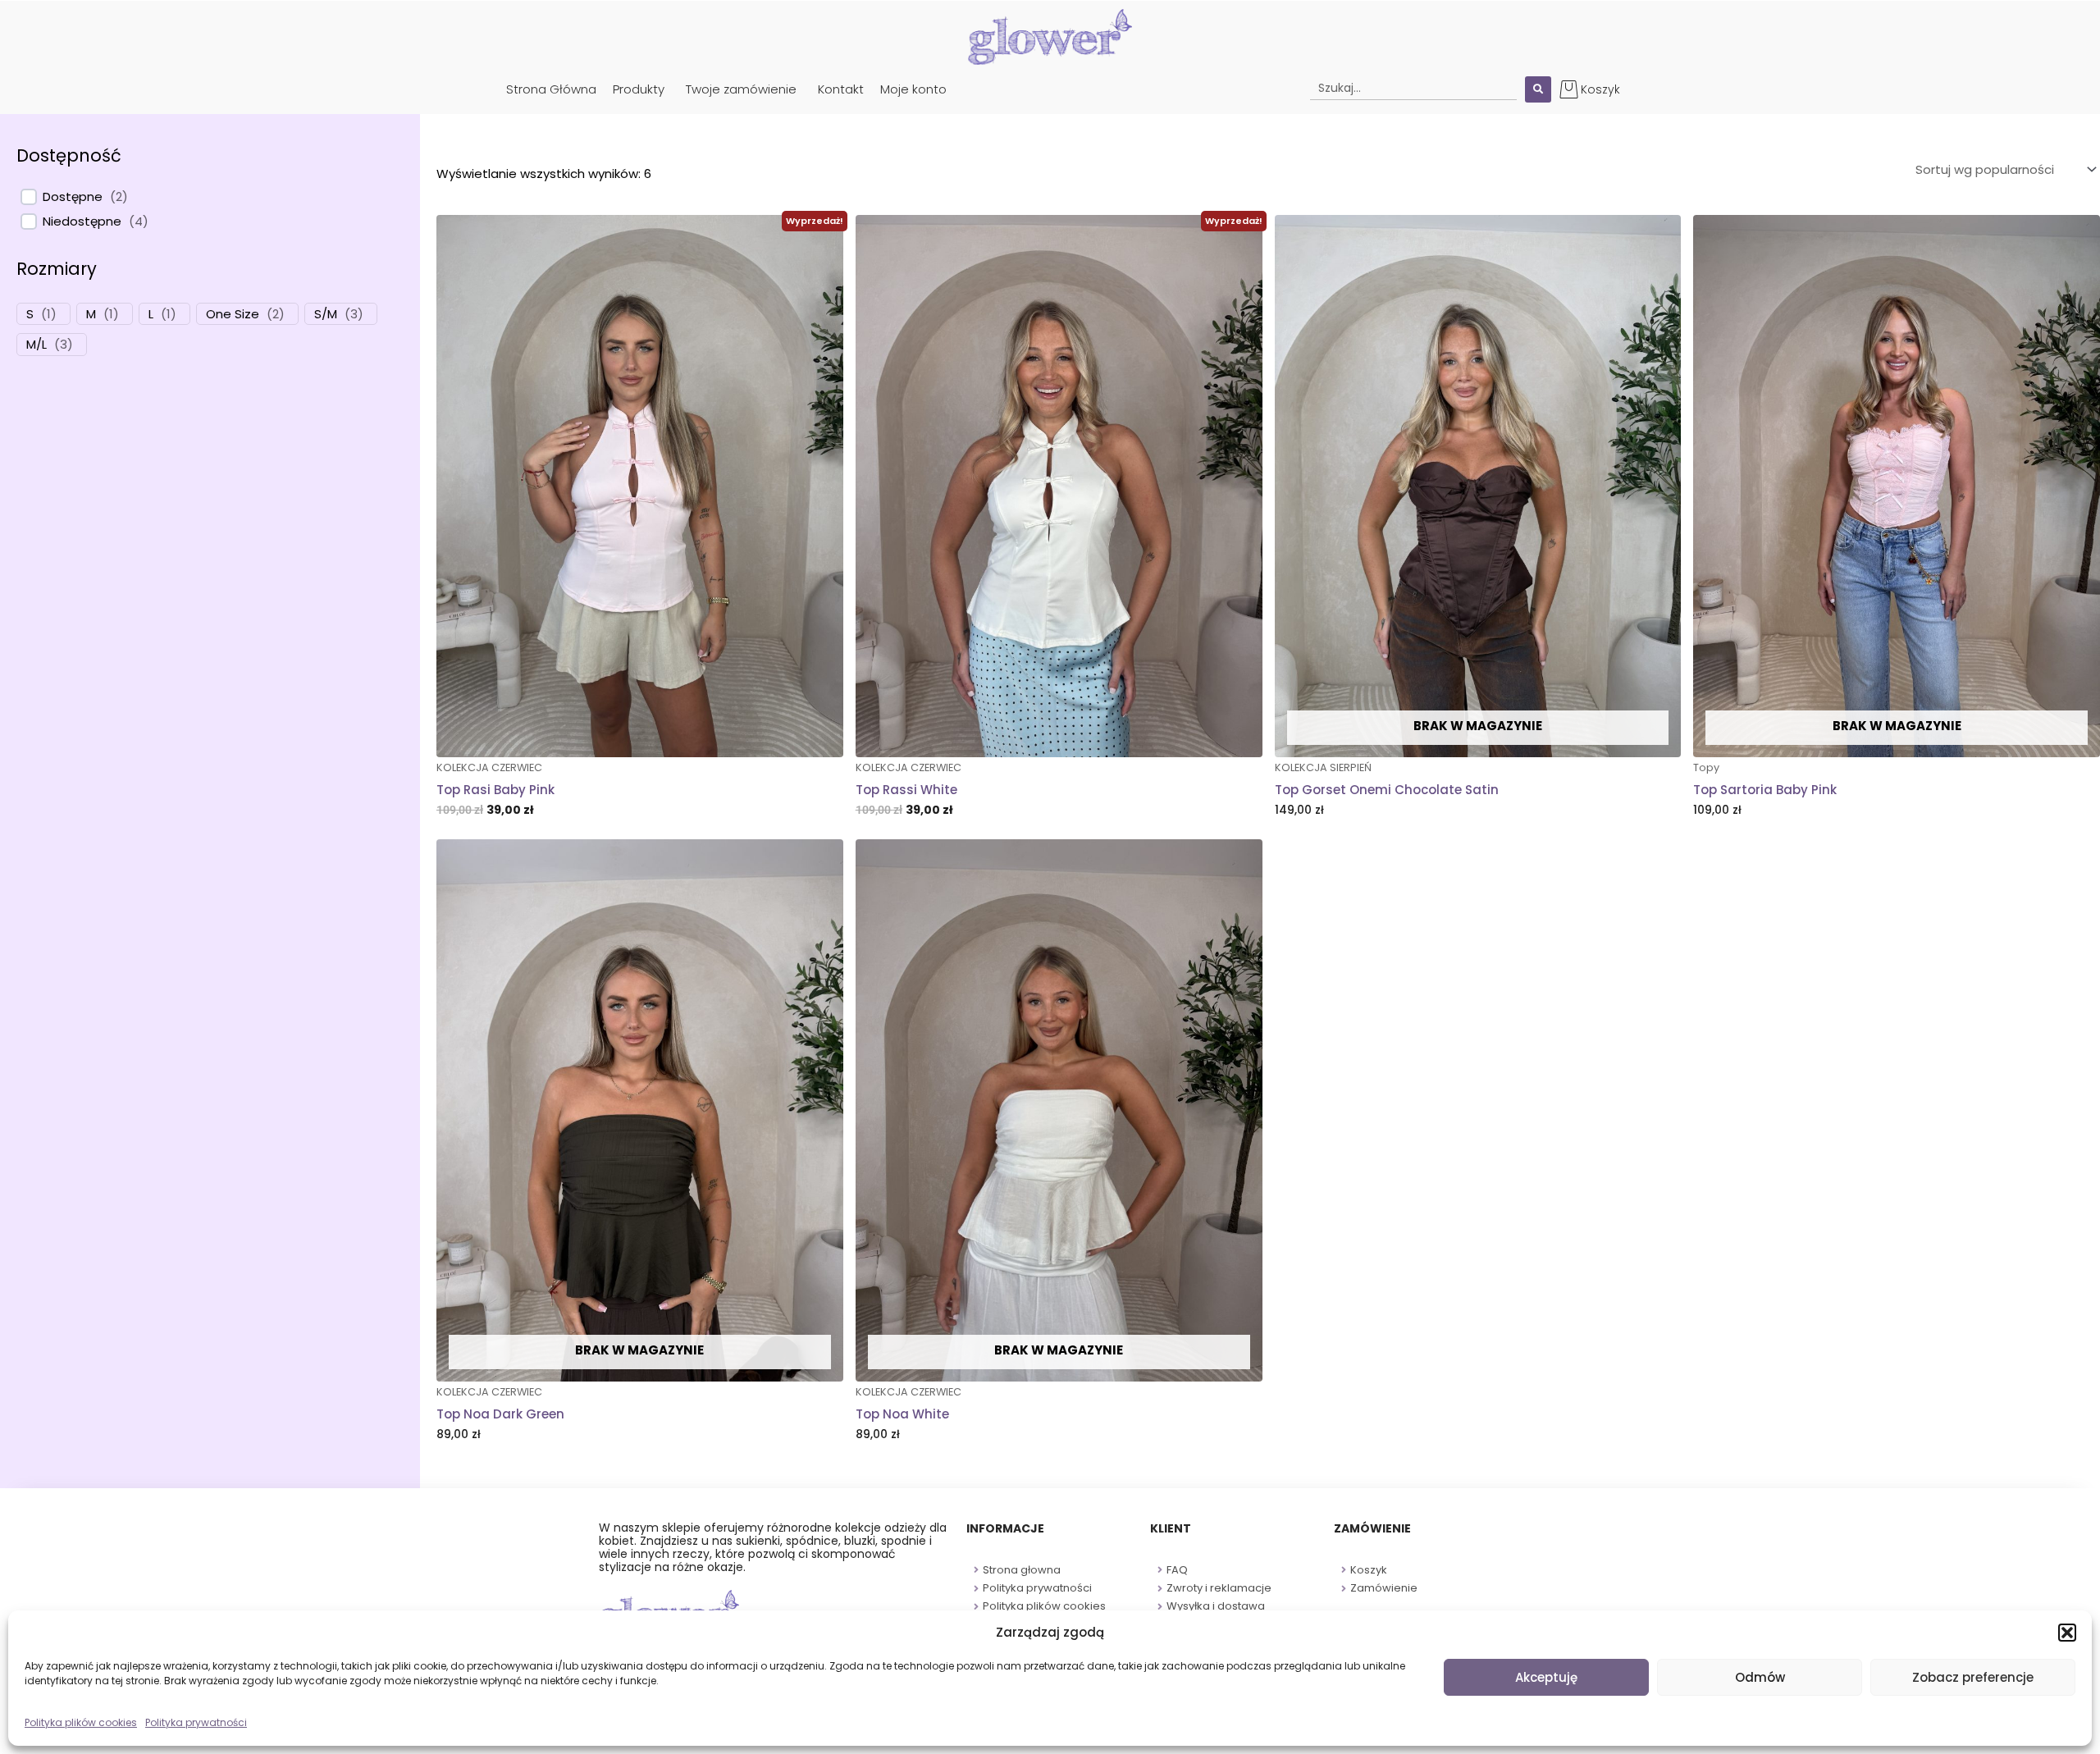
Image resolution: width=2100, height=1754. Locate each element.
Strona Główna (551, 89)
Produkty (639, 89)
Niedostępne (82, 222)
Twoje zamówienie (741, 89)
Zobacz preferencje (1973, 1677)
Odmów (1760, 1677)
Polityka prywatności (196, 1722)
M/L (37, 345)
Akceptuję (1546, 1677)
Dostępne (73, 197)
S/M (326, 314)
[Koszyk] (1569, 89)
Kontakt (841, 89)
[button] (2067, 1633)
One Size (233, 314)
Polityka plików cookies (81, 1722)
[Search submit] (1538, 89)
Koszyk (1600, 89)
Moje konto (913, 89)
